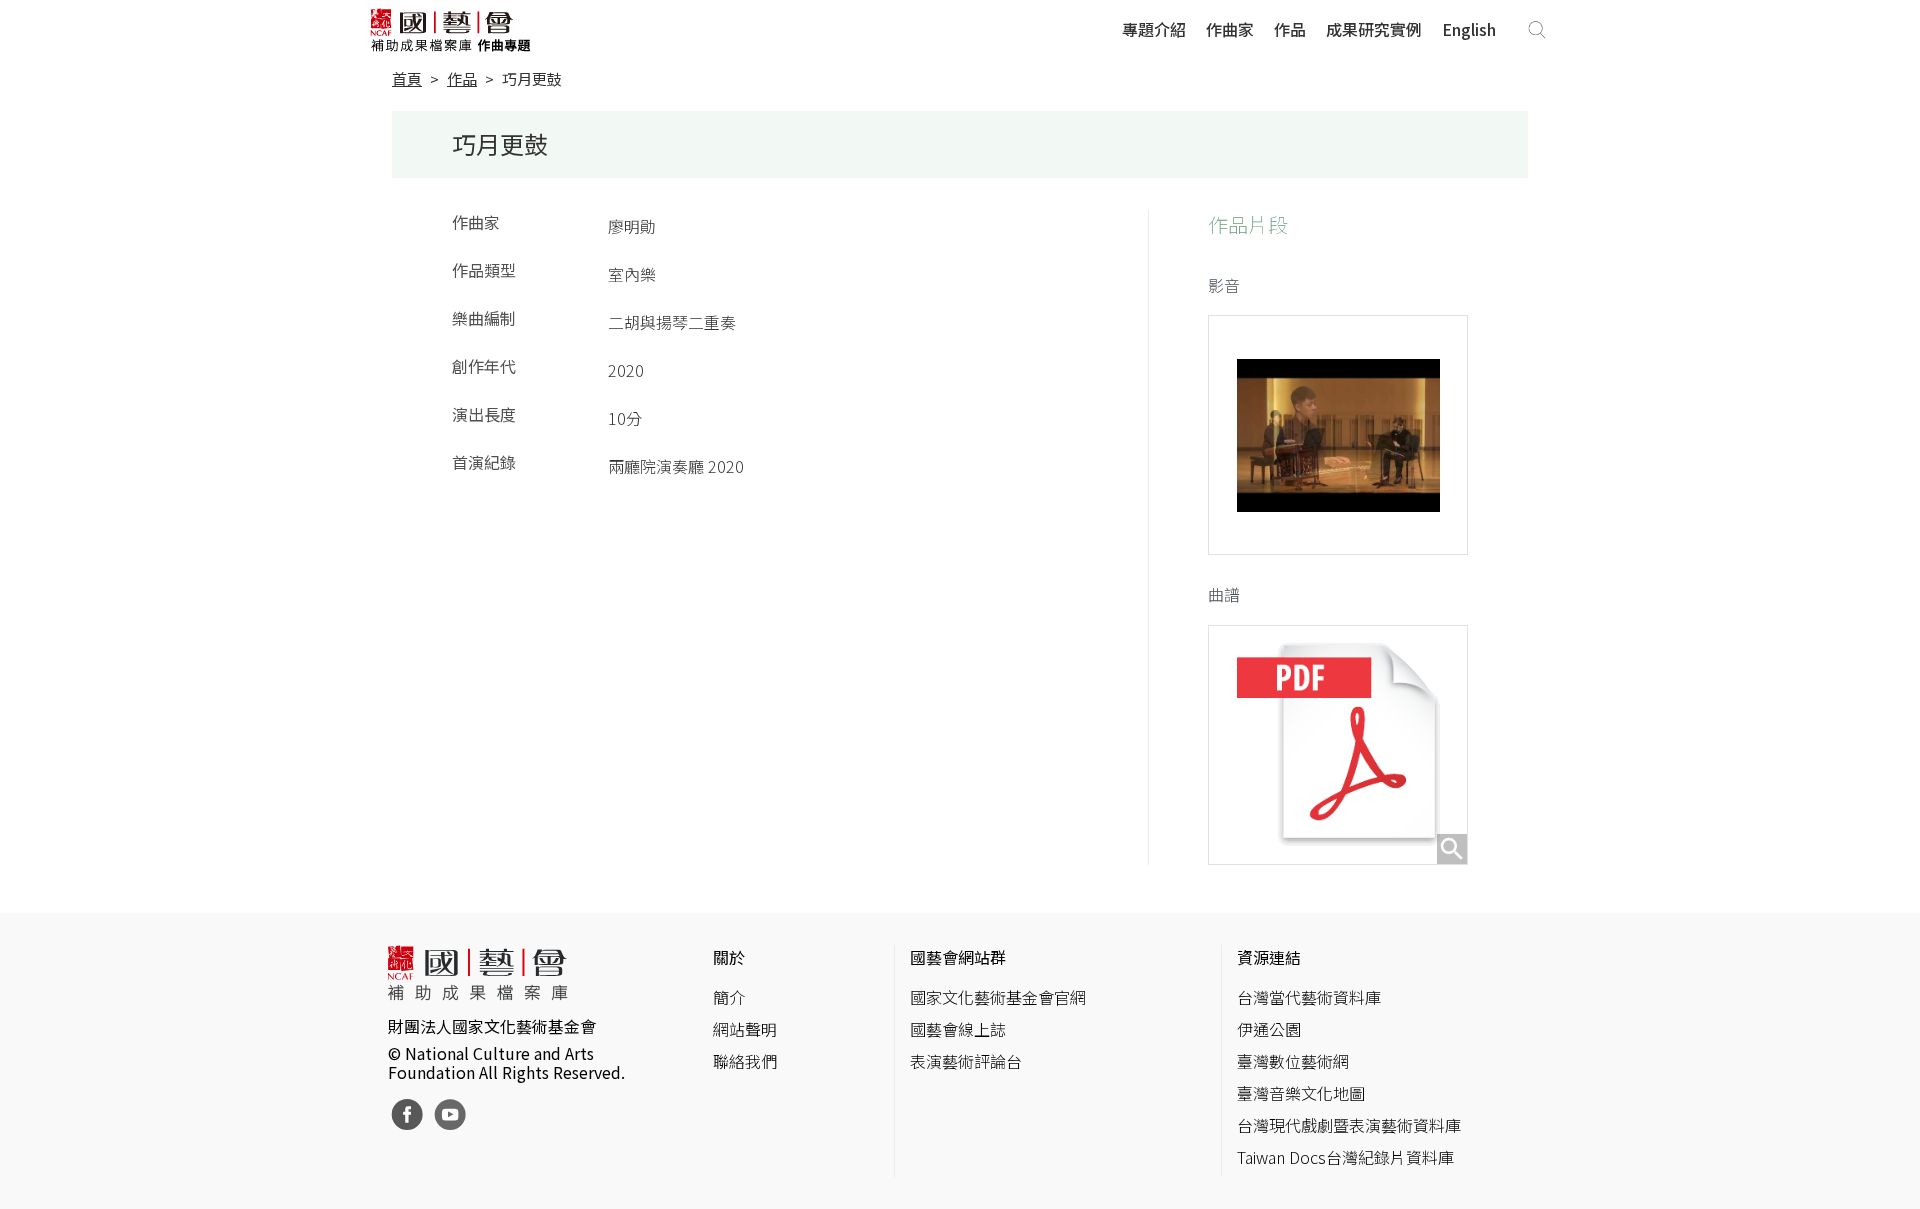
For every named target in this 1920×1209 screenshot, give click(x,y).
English (1469, 29)
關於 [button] (729, 957)
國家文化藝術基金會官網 (998, 997)
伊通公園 (1269, 1029)
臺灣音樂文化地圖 (1301, 1093)
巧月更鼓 (532, 78)
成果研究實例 (1374, 29)
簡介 (729, 997)
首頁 (407, 78)
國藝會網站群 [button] (958, 957)
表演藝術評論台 (966, 1061)
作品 (1290, 29)
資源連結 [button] (1269, 957)
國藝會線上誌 (958, 1029)
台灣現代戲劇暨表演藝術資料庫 (1349, 1125)
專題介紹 (1154, 29)
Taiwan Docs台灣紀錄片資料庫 (1345, 1157)
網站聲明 (745, 1029)
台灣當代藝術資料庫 (1309, 997)
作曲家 (1230, 29)
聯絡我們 (745, 1061)
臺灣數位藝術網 (1293, 1061)
